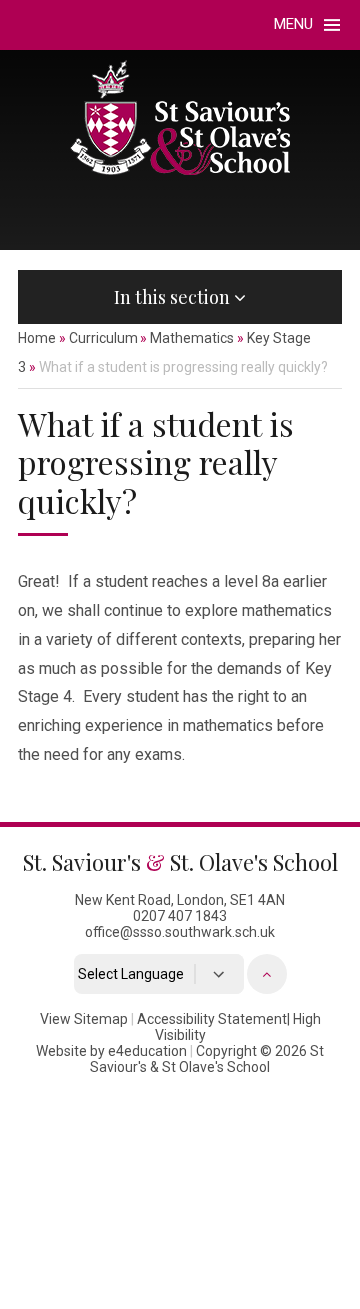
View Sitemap (84, 1019)
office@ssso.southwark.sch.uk (180, 932)
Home (37, 338)
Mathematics (192, 338)
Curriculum (103, 338)
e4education (147, 1051)
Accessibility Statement (212, 1019)
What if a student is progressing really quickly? (183, 367)
